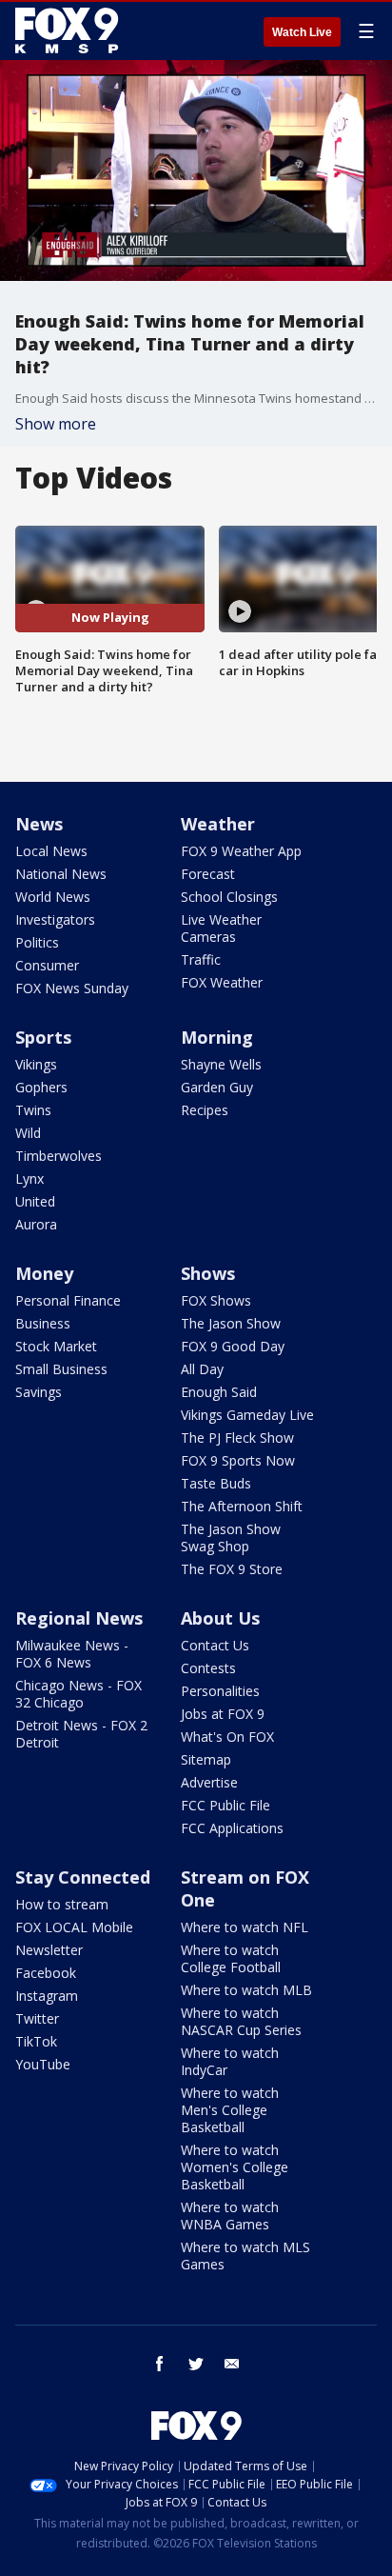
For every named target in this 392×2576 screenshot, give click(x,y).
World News (53, 897)
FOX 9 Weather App (241, 851)
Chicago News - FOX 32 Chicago (78, 1694)
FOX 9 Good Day (233, 1346)
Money (44, 1273)
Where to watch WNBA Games (230, 2216)
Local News (51, 851)
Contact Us (215, 1645)
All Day (202, 1369)
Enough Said (219, 1392)
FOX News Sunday (72, 988)
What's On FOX (227, 1737)
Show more (56, 424)
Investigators (55, 919)
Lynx (29, 1178)
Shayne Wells (221, 1064)
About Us (220, 1618)
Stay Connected (83, 1877)
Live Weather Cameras (221, 928)
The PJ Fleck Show (237, 1438)
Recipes (205, 1110)
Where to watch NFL (245, 1927)
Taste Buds (216, 1483)
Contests (208, 1668)
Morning (217, 1037)
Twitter (37, 2018)
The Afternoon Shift (242, 1506)
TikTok (36, 2041)
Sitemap (206, 1759)
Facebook (46, 1973)
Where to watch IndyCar (230, 2061)
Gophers (41, 1087)
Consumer (47, 965)
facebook (160, 2364)
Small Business (61, 1369)
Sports (43, 1037)
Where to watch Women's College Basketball (235, 2167)
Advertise (209, 1782)
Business (43, 1323)
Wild (28, 1133)
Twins (33, 1110)
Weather (218, 824)
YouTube (43, 2064)
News (39, 824)
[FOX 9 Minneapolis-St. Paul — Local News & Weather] (70, 30)
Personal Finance (68, 1300)
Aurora (36, 1224)
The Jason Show (231, 1323)
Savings (39, 1392)
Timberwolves (59, 1156)
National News (61, 874)
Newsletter (49, 1950)
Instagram (47, 1996)
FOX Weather (222, 982)
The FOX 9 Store (232, 1569)
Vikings (36, 1064)
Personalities (220, 1691)
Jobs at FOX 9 (223, 1714)
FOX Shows (216, 1300)
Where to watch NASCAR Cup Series (241, 2021)
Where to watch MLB (246, 1990)
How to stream (62, 1904)
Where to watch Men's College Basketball (230, 2110)
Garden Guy (217, 1087)
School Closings (229, 897)
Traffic (201, 959)
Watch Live (302, 32)
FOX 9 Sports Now (238, 1460)
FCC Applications (232, 1828)
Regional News (79, 1618)
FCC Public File (225, 1805)
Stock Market (56, 1346)
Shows (208, 1273)
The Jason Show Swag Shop (231, 1538)
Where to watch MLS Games (245, 2256)
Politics (37, 942)
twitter (196, 2364)
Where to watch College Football (231, 1958)
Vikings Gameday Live (247, 1415)
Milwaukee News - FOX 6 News (72, 1654)
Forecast (208, 874)
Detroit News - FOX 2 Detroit (81, 1734)
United (35, 1201)
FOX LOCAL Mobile (74, 1927)
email (232, 2364)
